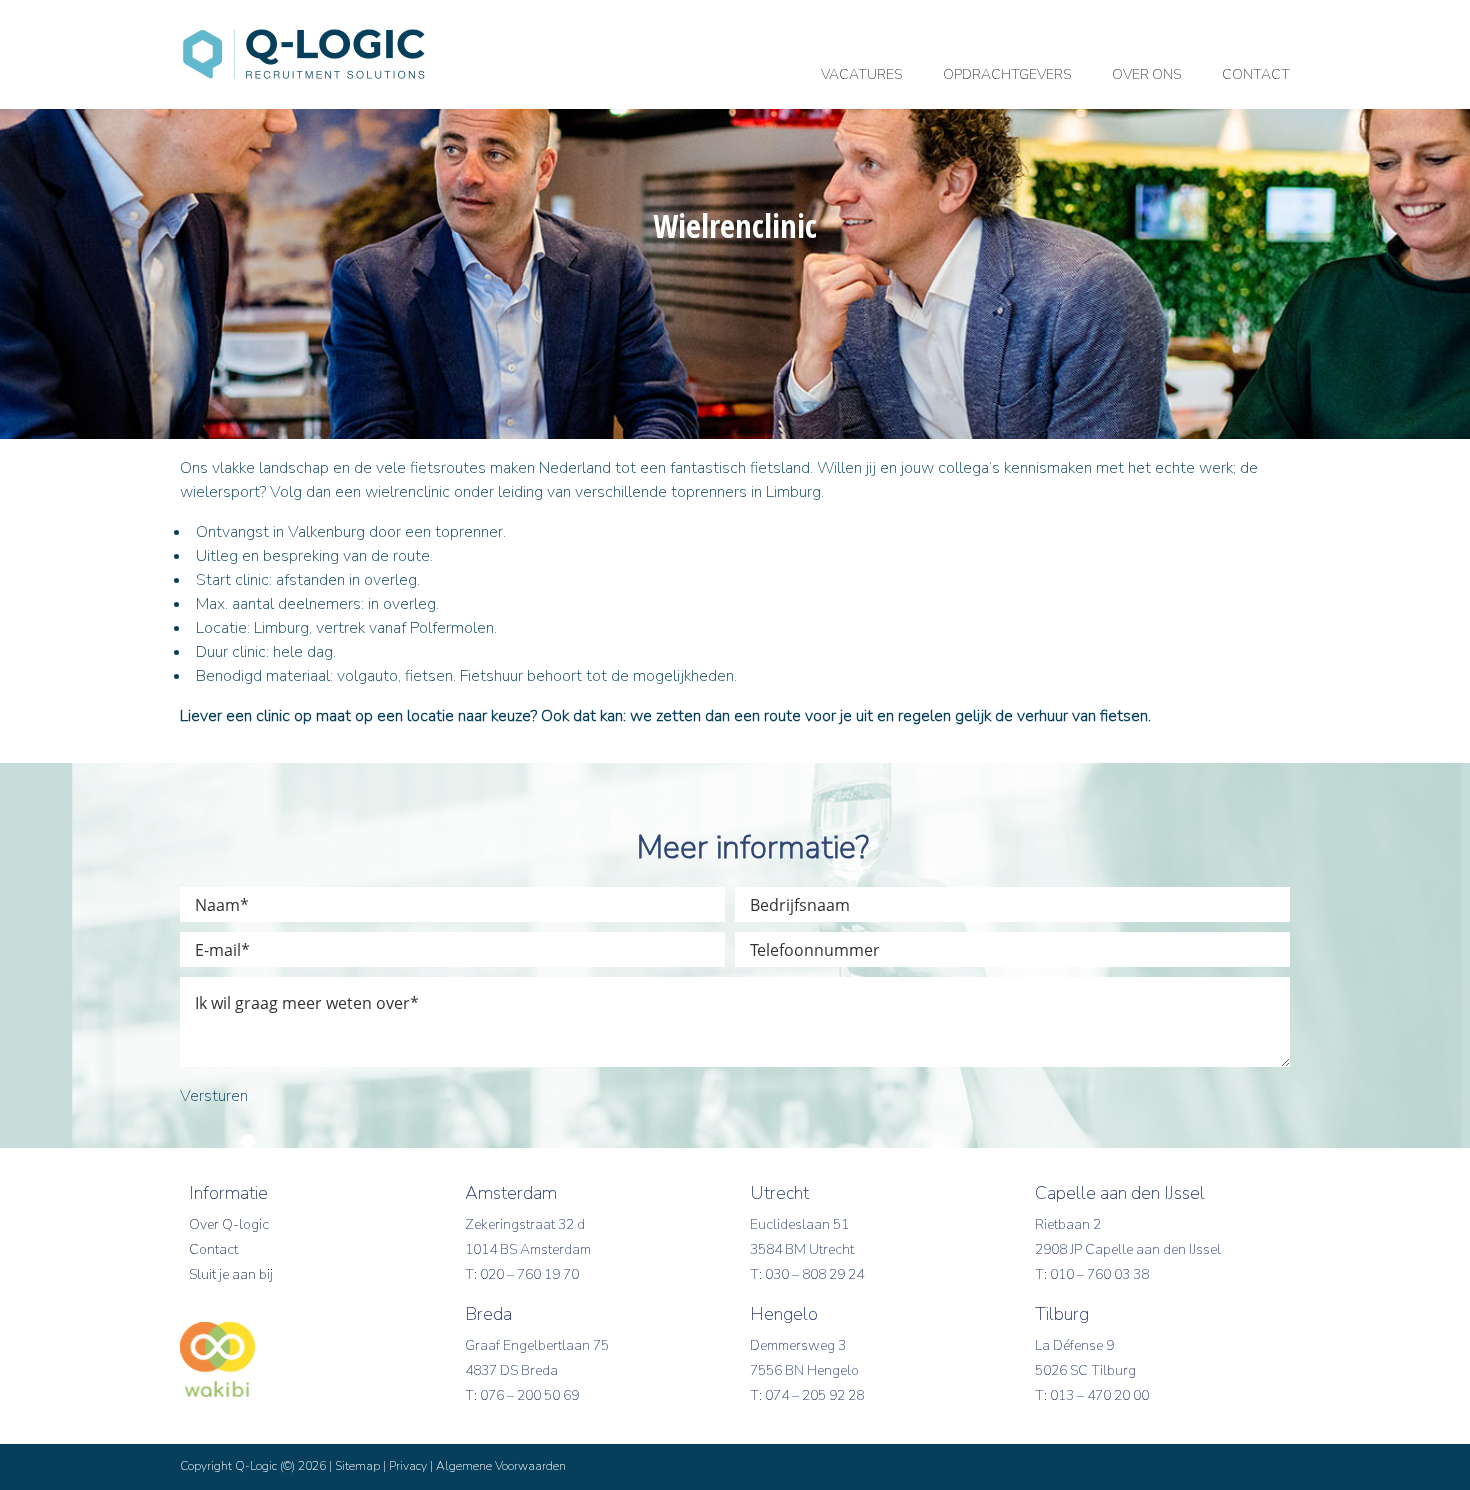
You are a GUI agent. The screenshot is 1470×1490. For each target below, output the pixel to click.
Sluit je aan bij (231, 1274)
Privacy (408, 1466)
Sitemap (357, 1466)
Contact (213, 1249)
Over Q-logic (229, 1224)
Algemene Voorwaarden (501, 1466)
